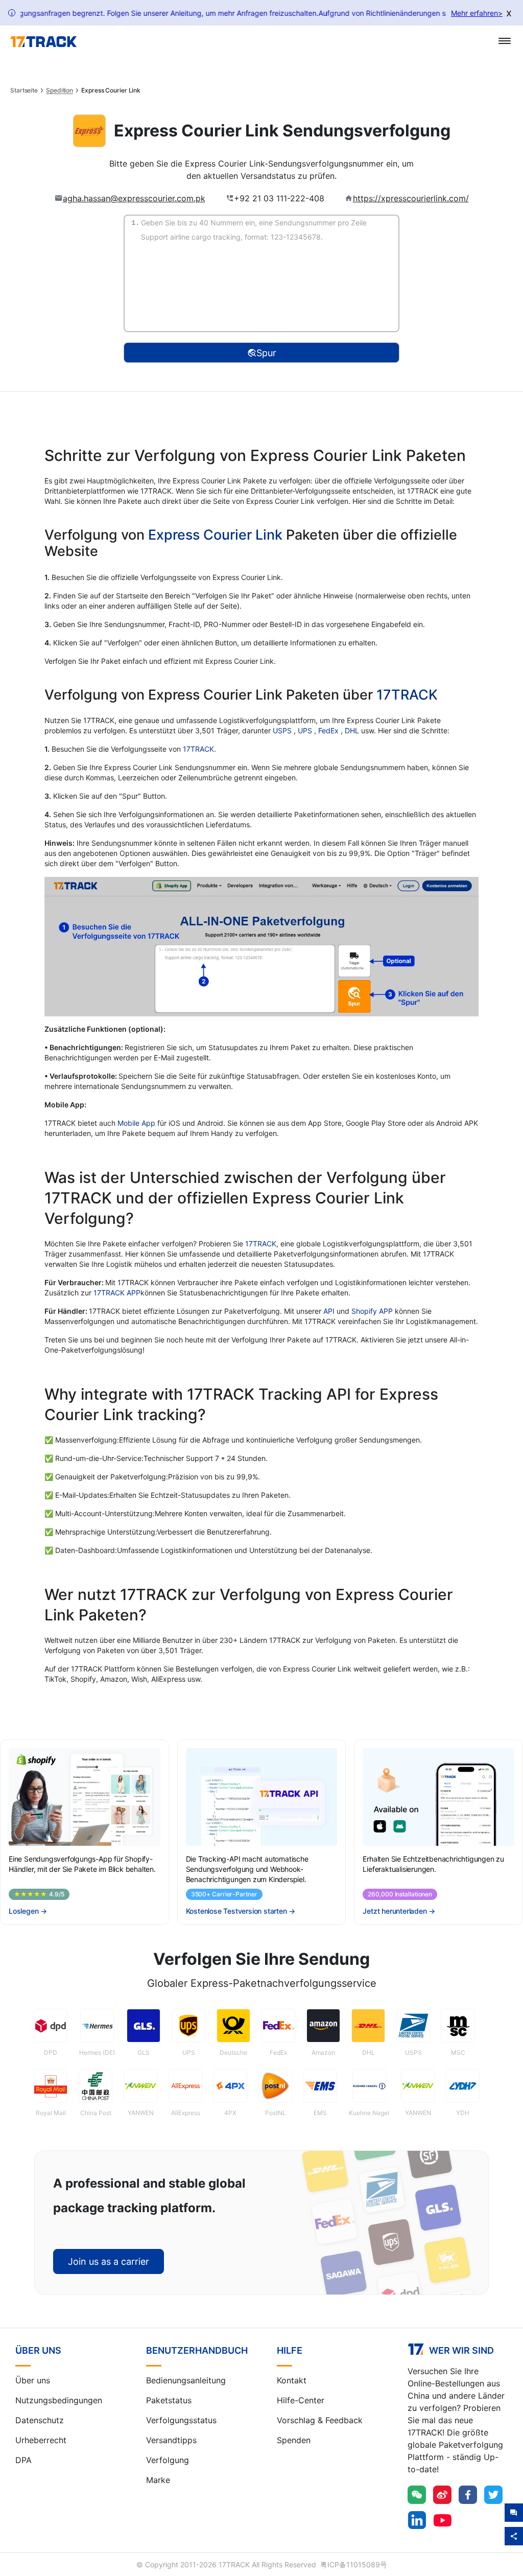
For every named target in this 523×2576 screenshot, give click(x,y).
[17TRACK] (43, 42)
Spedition (60, 90)
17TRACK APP (117, 1293)
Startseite (24, 90)
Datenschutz (40, 2420)
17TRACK (407, 695)
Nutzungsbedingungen (59, 2400)
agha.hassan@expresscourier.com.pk (134, 198)
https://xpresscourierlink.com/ (411, 198)
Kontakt (292, 2380)
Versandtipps (171, 2440)
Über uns (33, 2380)
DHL (353, 730)
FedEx (329, 730)
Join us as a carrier (109, 2261)
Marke (158, 2480)
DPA (23, 2460)
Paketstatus (169, 2400)
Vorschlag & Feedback (320, 2420)
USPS (283, 730)
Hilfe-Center (301, 2400)
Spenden (294, 2440)
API (329, 1311)
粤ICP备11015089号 (354, 2565)
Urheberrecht (41, 2440)
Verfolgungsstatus (181, 2420)
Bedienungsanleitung (186, 2380)
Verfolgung (168, 2460)
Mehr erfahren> (477, 13)
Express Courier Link (215, 535)
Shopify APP (372, 1311)
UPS (306, 730)
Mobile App (136, 1123)
